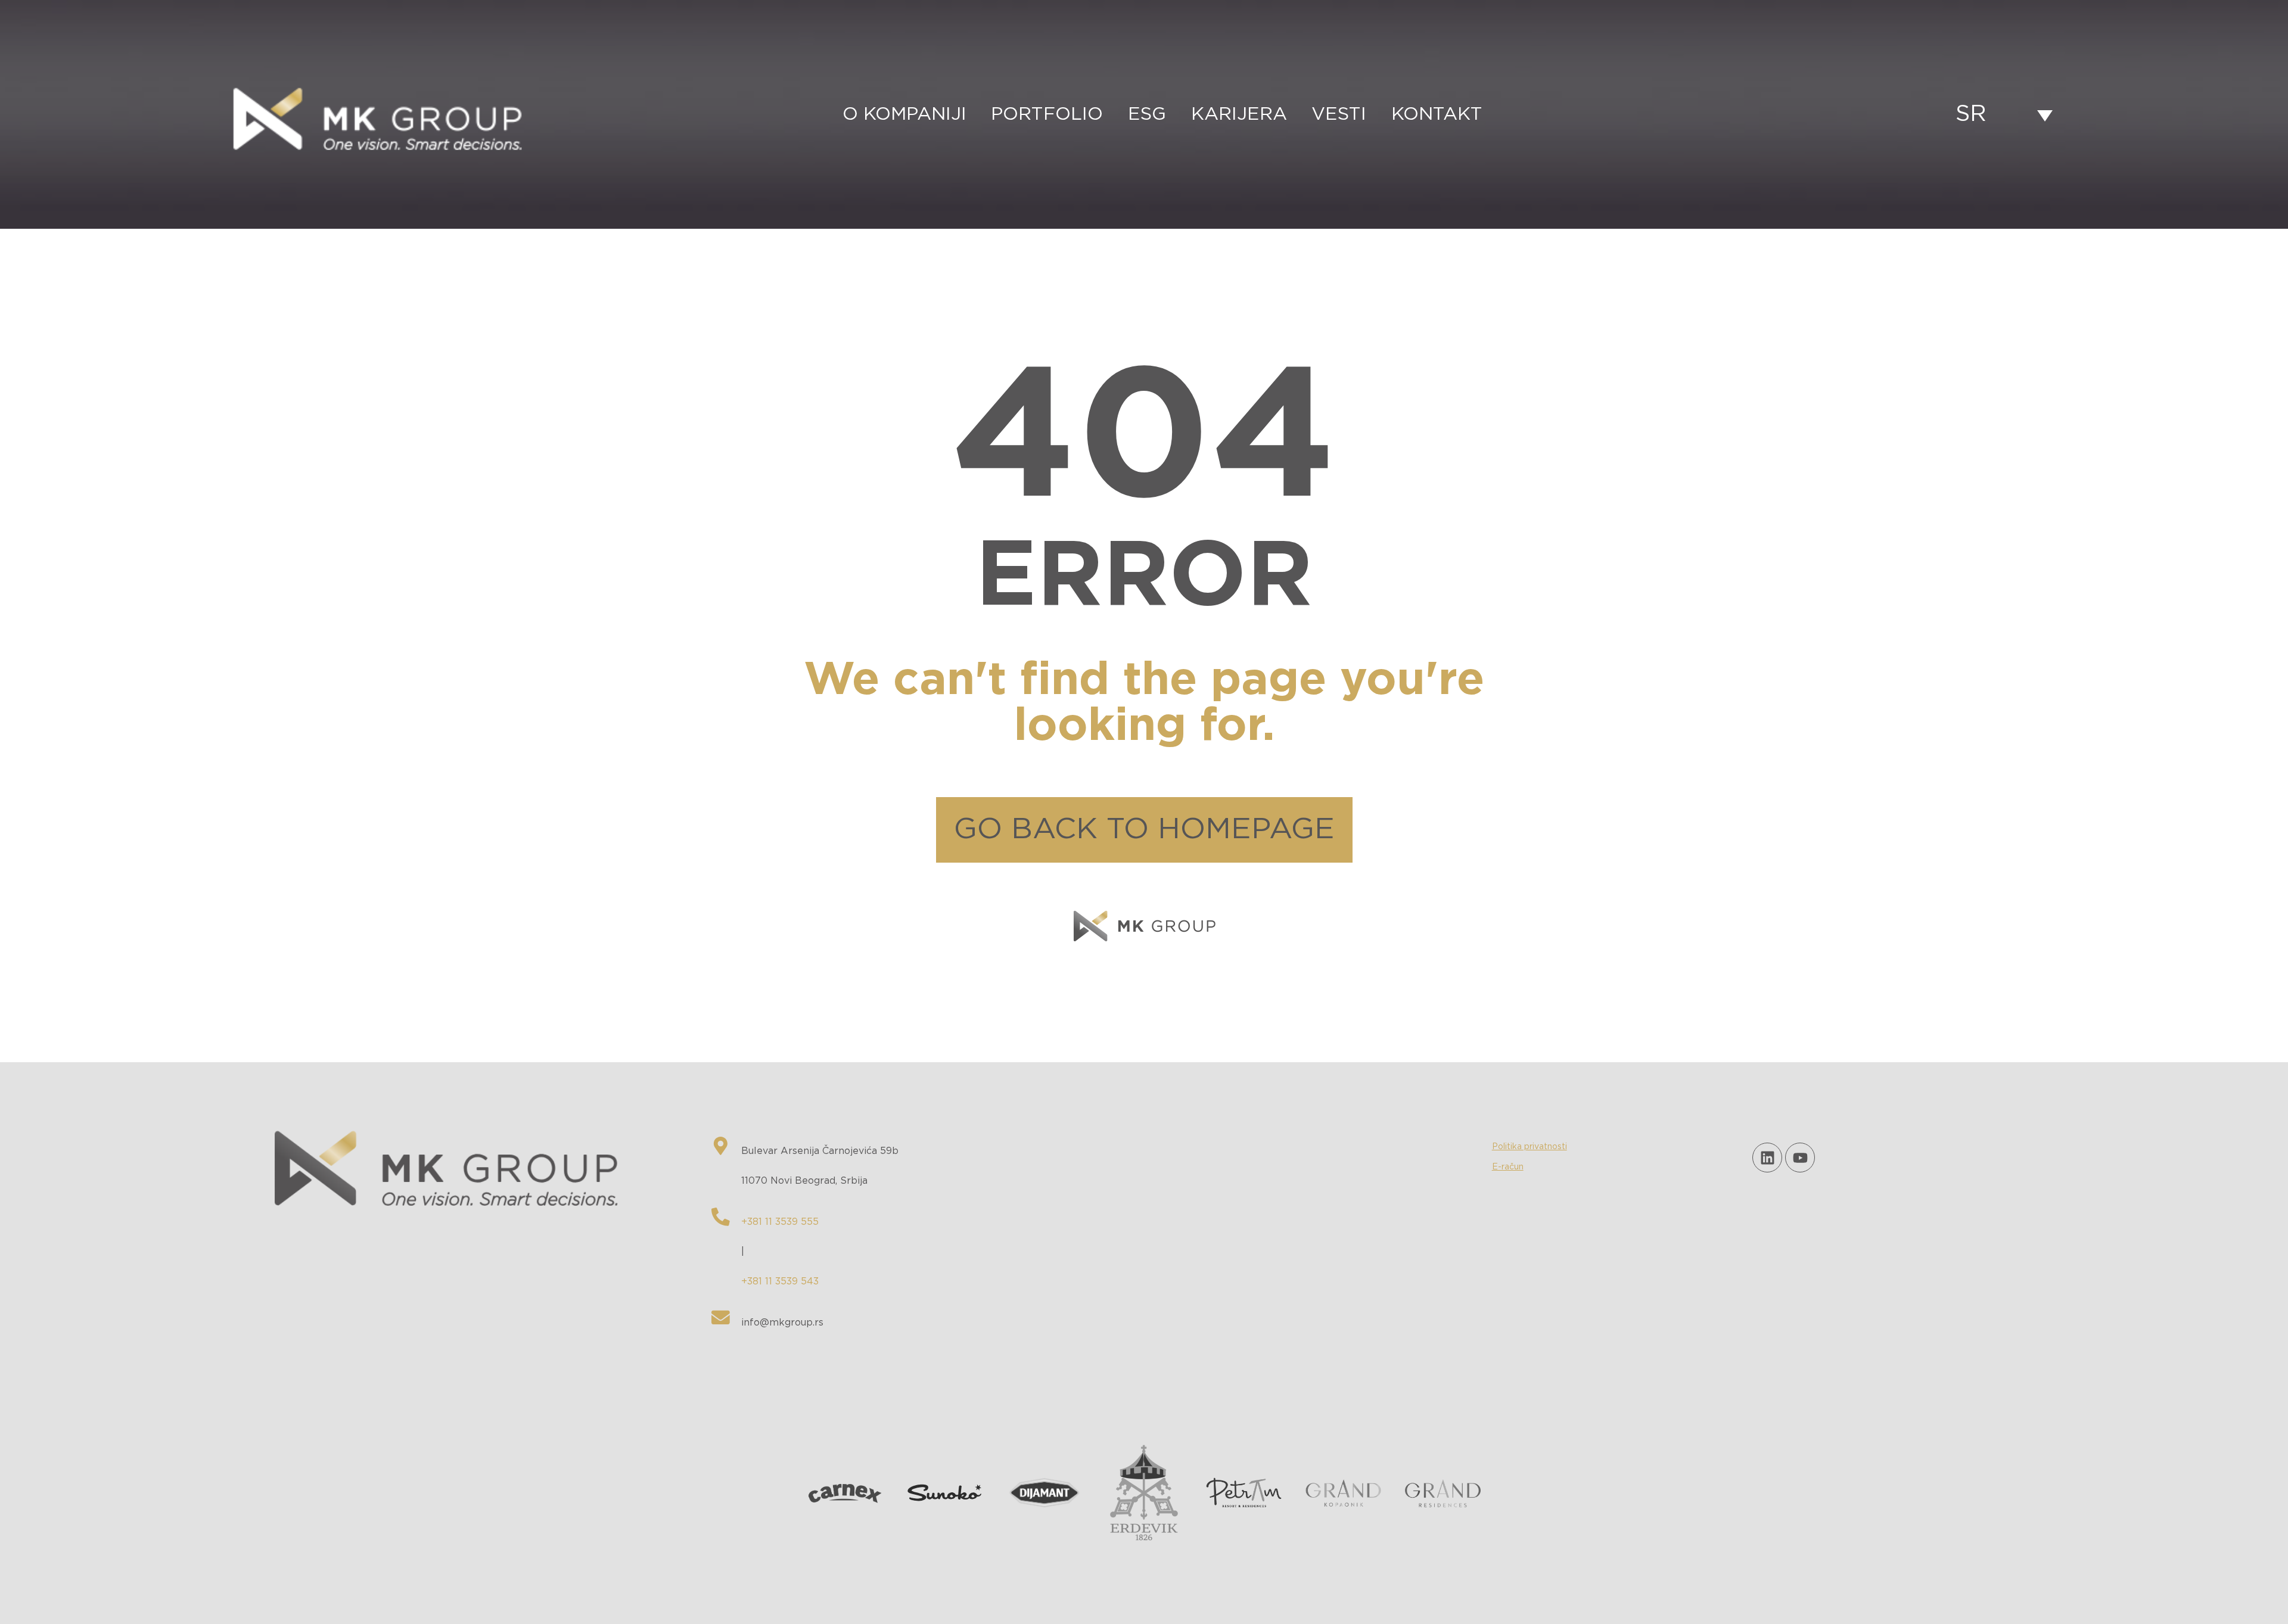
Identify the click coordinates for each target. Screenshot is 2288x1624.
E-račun (1508, 1167)
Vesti (1339, 114)
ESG (1147, 114)
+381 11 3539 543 (780, 1281)
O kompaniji (904, 114)
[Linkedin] (1767, 1158)
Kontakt (1437, 114)
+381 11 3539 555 (780, 1222)
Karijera (1239, 114)
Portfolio (1047, 114)
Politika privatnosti (1530, 1147)
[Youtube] (1800, 1158)
